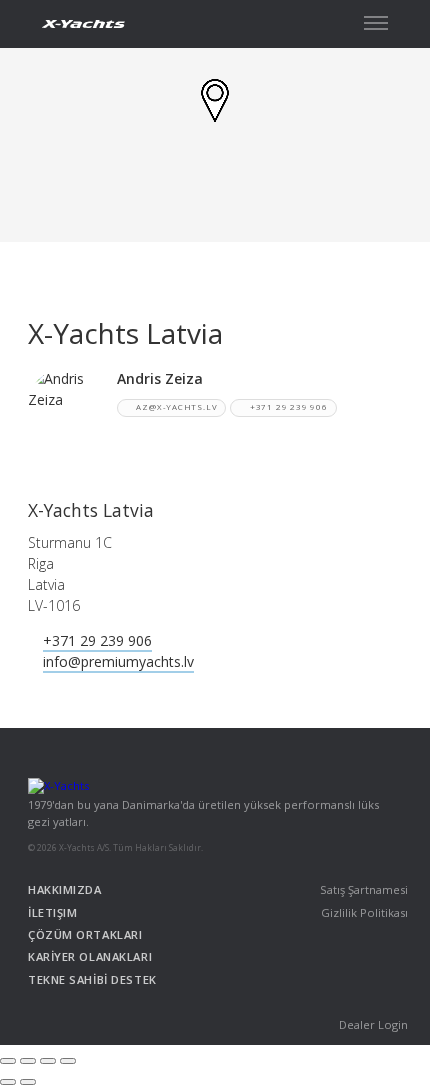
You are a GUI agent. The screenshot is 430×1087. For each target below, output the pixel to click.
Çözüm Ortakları (85, 934)
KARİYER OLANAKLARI (90, 956)
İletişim (52, 912)
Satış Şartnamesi (364, 889)
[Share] (28, 1061)
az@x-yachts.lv (176, 407)
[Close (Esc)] (8, 1061)
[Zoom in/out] (68, 1061)
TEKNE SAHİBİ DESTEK (92, 979)
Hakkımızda (65, 889)
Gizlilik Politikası (364, 912)
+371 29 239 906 (289, 407)
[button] (376, 23)
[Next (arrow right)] (28, 1082)
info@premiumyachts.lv (118, 661)
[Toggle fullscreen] (48, 1061)
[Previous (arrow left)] (8, 1082)
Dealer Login (373, 1024)
